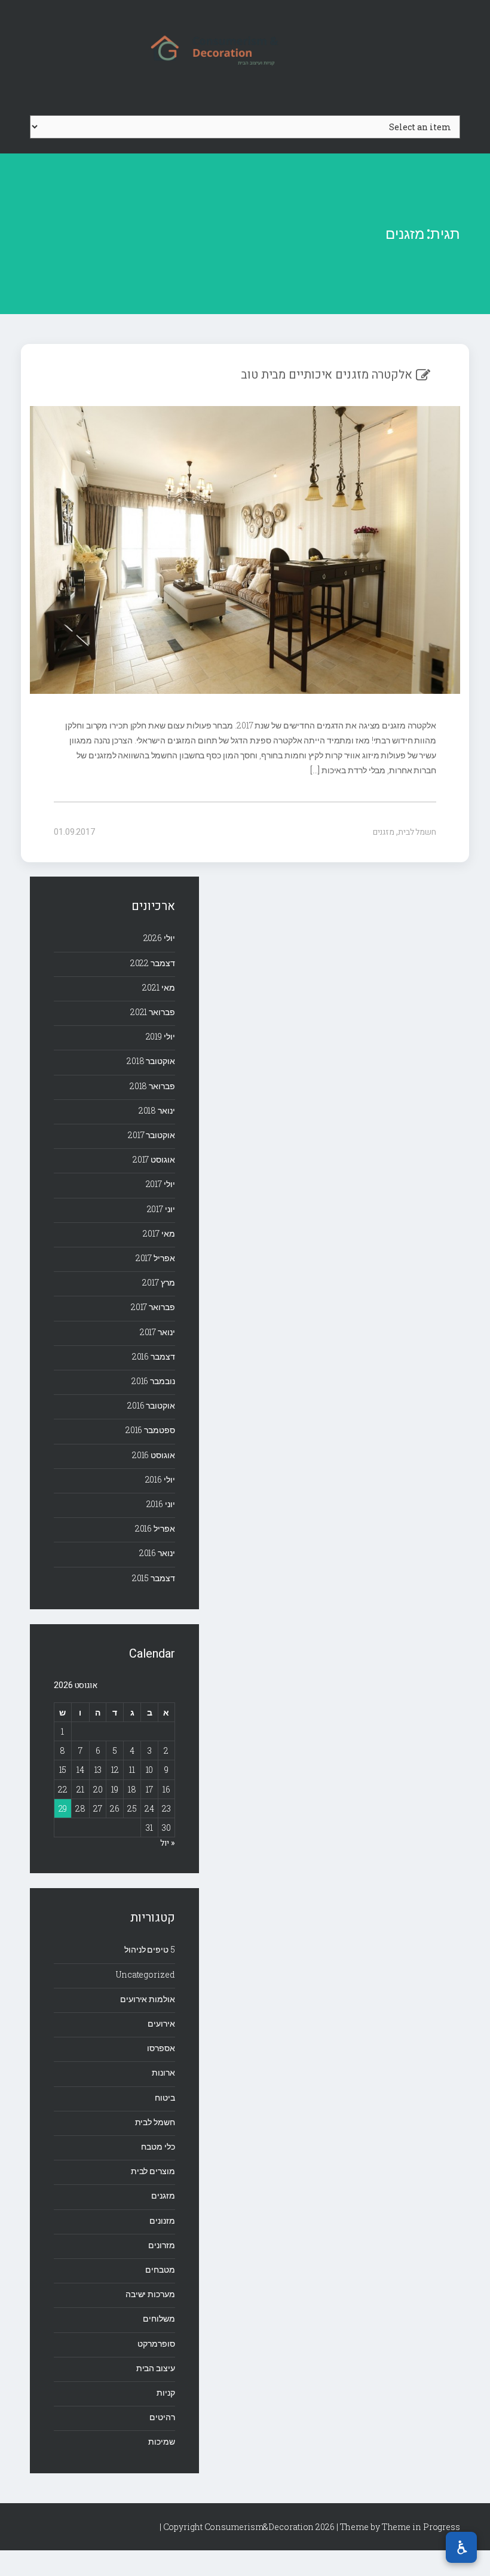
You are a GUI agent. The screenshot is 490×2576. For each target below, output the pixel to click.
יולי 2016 (160, 1479)
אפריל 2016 (155, 1528)
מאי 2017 (159, 1233)
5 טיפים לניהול (150, 1949)
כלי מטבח (158, 2146)
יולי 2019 (160, 1036)
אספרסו (161, 2048)
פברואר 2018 (152, 1086)
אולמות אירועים (148, 1999)
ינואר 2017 (157, 1332)
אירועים (161, 2023)
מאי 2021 (158, 987)
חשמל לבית (417, 832)
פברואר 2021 (153, 1012)
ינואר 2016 (157, 1553)
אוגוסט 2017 (154, 1159)
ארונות (163, 2072)
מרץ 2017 (158, 1282)
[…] (316, 770)
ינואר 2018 (157, 1110)
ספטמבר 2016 (150, 1430)
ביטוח (165, 2097)
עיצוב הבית (156, 2368)
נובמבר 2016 (153, 1381)
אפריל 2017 (155, 1258)
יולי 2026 (159, 938)
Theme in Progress (421, 2527)
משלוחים (159, 2318)
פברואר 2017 (153, 1307)
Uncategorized (146, 1974)
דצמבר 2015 (154, 1578)
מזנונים (162, 2220)
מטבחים (160, 2269)
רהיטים (162, 2417)
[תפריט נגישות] (461, 2547)
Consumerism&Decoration (245, 48)
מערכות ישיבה (150, 2294)
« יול (168, 1843)
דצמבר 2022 (153, 963)
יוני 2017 (161, 1209)
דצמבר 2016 (154, 1356)
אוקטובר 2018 (151, 1061)
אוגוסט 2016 (154, 1455)
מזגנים (384, 832)
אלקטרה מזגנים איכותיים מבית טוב (327, 375)
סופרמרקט (156, 2343)
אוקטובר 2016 (151, 1405)
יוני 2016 (161, 1504)
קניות (166, 2392)
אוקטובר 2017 (151, 1135)
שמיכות (161, 2441)
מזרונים (161, 2245)
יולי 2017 (160, 1184)
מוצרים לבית (153, 2171)
